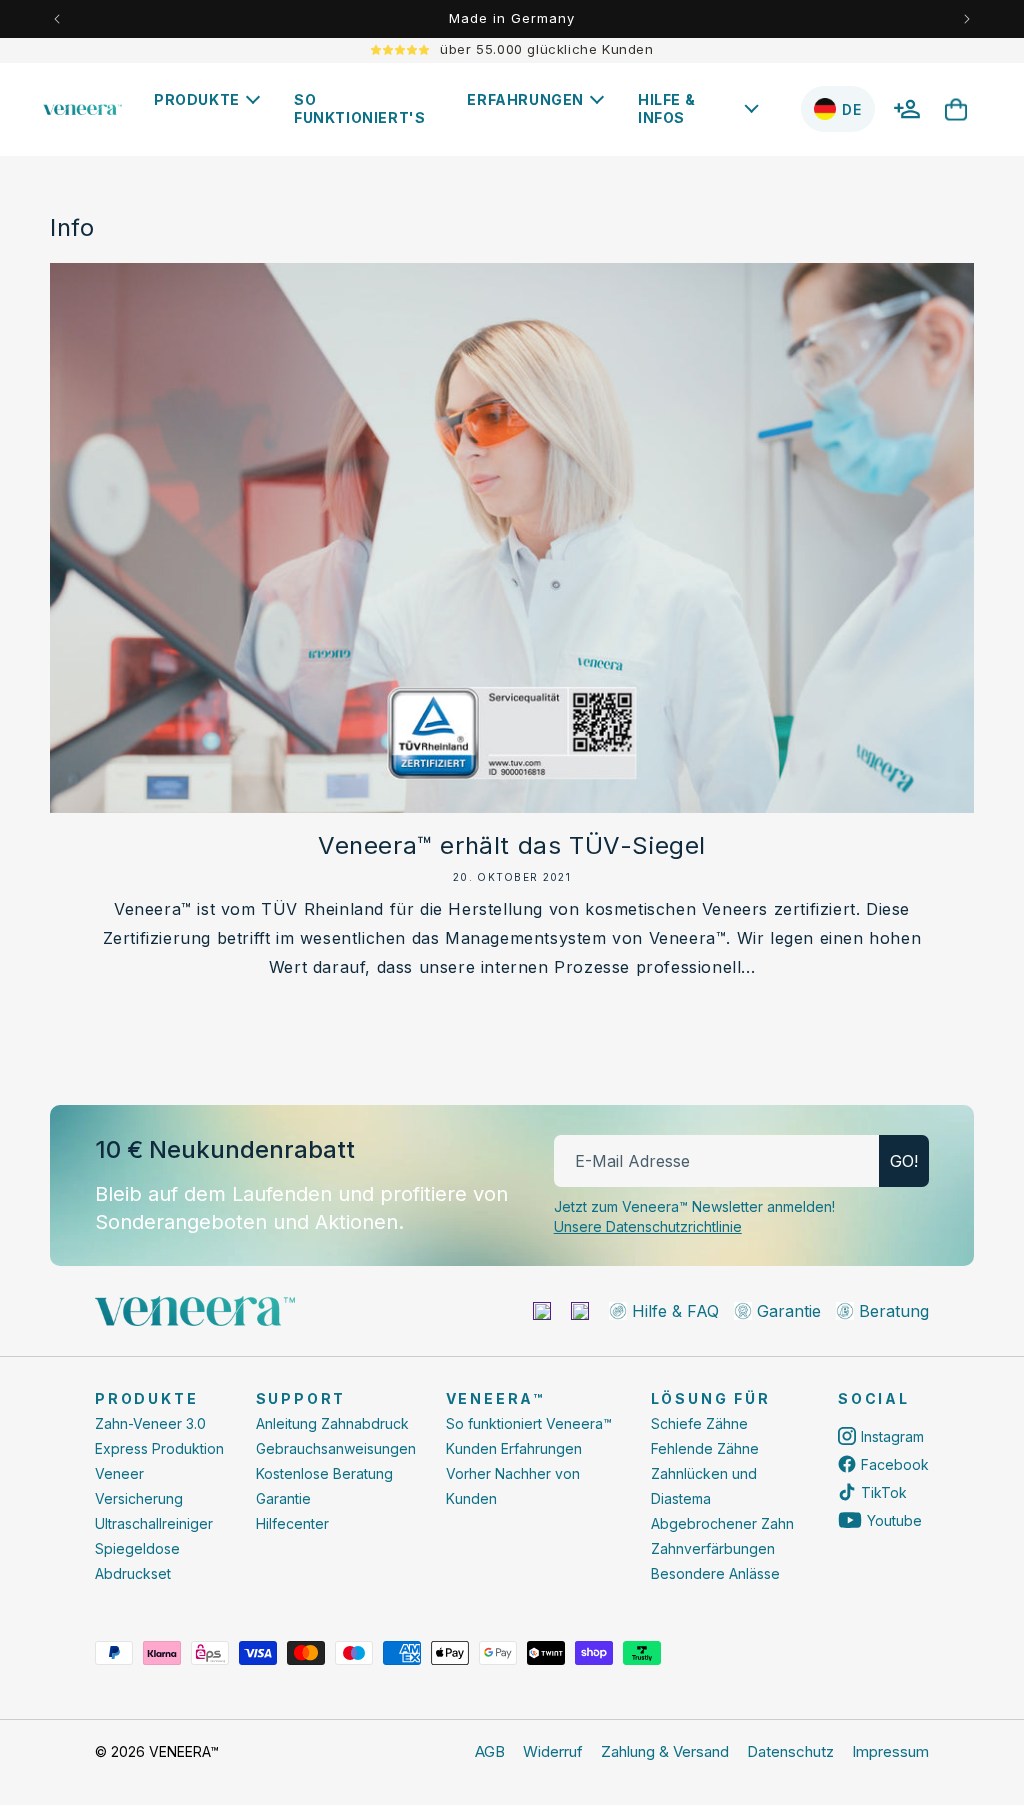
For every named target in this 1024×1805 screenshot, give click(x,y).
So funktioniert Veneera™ (529, 1423)
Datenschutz (790, 1751)
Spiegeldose (137, 1548)
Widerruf (553, 1751)
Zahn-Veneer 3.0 (150, 1423)
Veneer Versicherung (139, 1486)
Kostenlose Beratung (324, 1473)
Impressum (890, 1751)
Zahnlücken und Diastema (704, 1486)
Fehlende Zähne (705, 1448)
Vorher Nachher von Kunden (513, 1486)
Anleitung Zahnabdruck (332, 1423)
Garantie (283, 1498)
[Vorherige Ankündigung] (57, 19)
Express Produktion (159, 1448)
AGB (490, 1751)
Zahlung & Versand (665, 1751)
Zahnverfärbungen (713, 1548)
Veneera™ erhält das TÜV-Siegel (512, 845)
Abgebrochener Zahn (722, 1523)
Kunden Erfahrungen (514, 1448)
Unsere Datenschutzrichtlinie (648, 1226)
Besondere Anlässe (715, 1573)
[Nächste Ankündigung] (967, 19)
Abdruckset (133, 1573)
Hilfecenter (292, 1523)
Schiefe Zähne (699, 1423)
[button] (212, 100)
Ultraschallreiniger (154, 1523)
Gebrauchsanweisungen (336, 1448)
